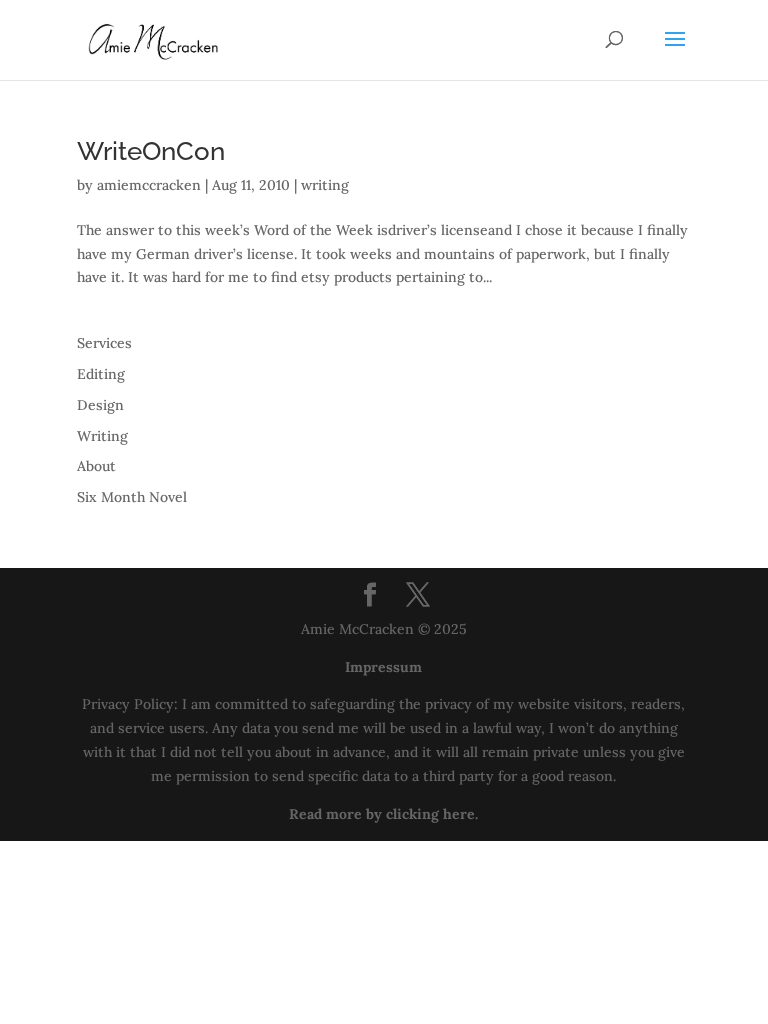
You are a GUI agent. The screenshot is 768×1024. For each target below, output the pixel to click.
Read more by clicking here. (383, 814)
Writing (102, 436)
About (96, 466)
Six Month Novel (132, 497)
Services (104, 343)
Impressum (383, 667)
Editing (101, 374)
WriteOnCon (151, 151)
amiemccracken (149, 185)
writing (325, 185)
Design (100, 405)
